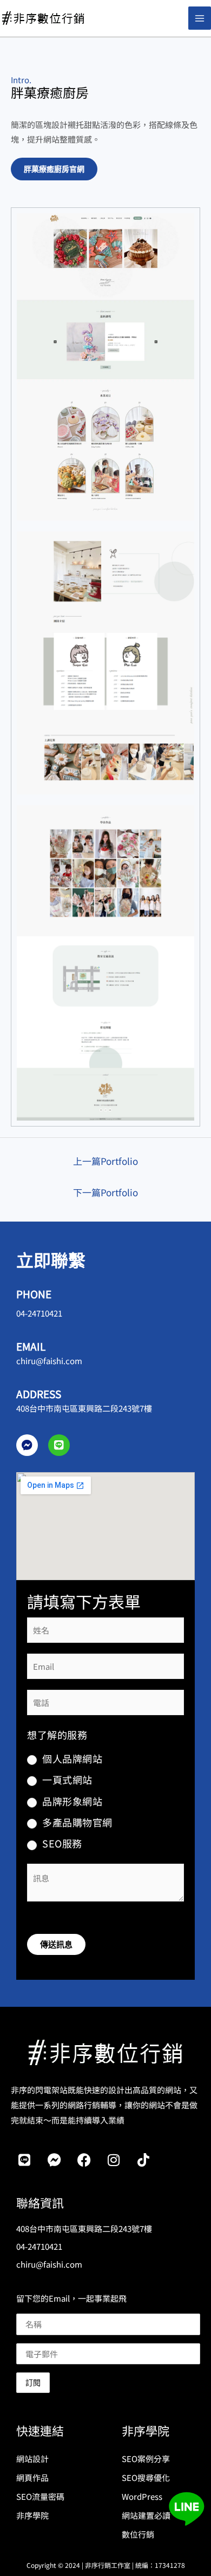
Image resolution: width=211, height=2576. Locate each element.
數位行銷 (138, 2534)
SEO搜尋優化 (146, 2477)
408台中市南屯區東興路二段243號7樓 (84, 1408)
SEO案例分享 (146, 2459)
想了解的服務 (57, 1735)
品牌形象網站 (72, 1801)
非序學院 (32, 2515)
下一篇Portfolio (105, 1192)
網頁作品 (32, 2477)
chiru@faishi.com (49, 1361)
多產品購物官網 (77, 1822)
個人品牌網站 (72, 1758)
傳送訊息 (56, 1944)
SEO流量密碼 (40, 2496)
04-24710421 (39, 1313)
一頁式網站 (67, 1779)
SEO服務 (62, 1843)
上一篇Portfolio (105, 1161)
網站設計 (32, 2459)
